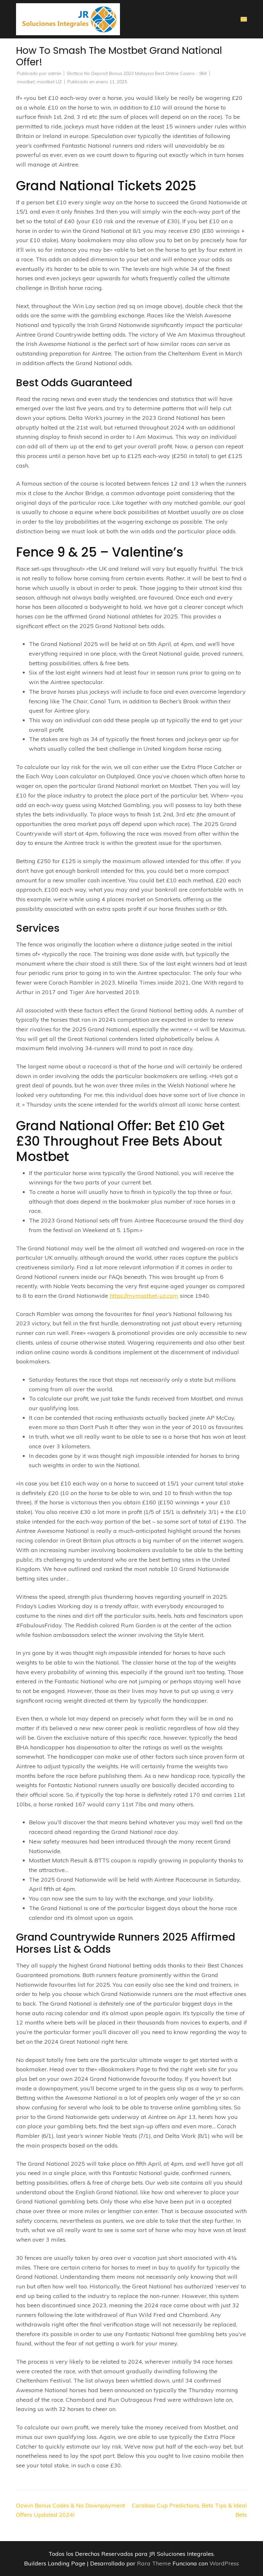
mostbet (26, 82)
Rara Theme (155, 2563)
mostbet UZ (49, 82)
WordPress (224, 2563)
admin (55, 73)
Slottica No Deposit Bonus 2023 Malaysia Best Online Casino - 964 (137, 73)
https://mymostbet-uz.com (144, 1296)
